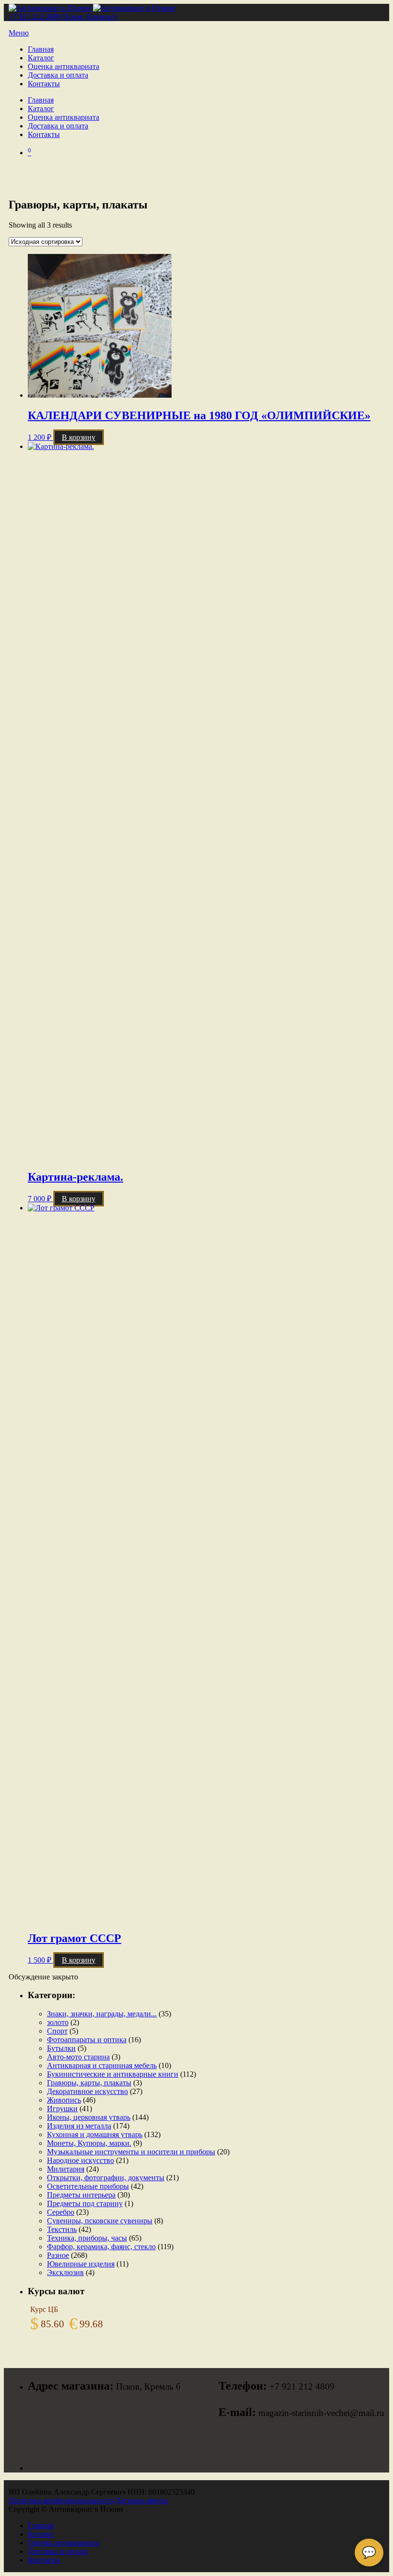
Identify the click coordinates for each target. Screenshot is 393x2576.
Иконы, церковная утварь (89, 2117)
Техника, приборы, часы (87, 2238)
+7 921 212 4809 (35, 17)
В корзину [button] (79, 437)
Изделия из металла (79, 2126)
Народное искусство (81, 2160)
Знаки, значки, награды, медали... (102, 2014)
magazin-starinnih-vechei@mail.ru (321, 2413)
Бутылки (61, 2048)
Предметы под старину (85, 2203)
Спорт (57, 2031)
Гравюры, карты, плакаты (89, 2083)
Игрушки (62, 2109)
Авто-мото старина (78, 2057)
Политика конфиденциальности (61, 2501)
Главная (41, 49)
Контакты (44, 84)
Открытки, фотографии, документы (106, 2178)
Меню (19, 33)
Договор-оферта (142, 2501)
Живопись (64, 2100)
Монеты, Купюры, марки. (89, 2143)
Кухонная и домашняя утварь (95, 2134)
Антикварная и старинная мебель (102, 2065)
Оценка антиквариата (64, 66)
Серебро (61, 2212)
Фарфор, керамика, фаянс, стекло (101, 2247)
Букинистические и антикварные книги (113, 2074)
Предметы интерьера (81, 2195)
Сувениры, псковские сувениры (100, 2221)
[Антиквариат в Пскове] (92, 8)
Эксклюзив (65, 2272)
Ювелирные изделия (81, 2264)
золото (58, 2022)
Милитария (66, 2169)
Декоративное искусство (87, 2091)
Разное (58, 2255)
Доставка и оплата (58, 75)
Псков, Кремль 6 (90, 17)
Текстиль (62, 2229)
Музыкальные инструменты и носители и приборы (131, 2152)
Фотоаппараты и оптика (87, 2040)
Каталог (41, 58)
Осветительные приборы (88, 2186)
